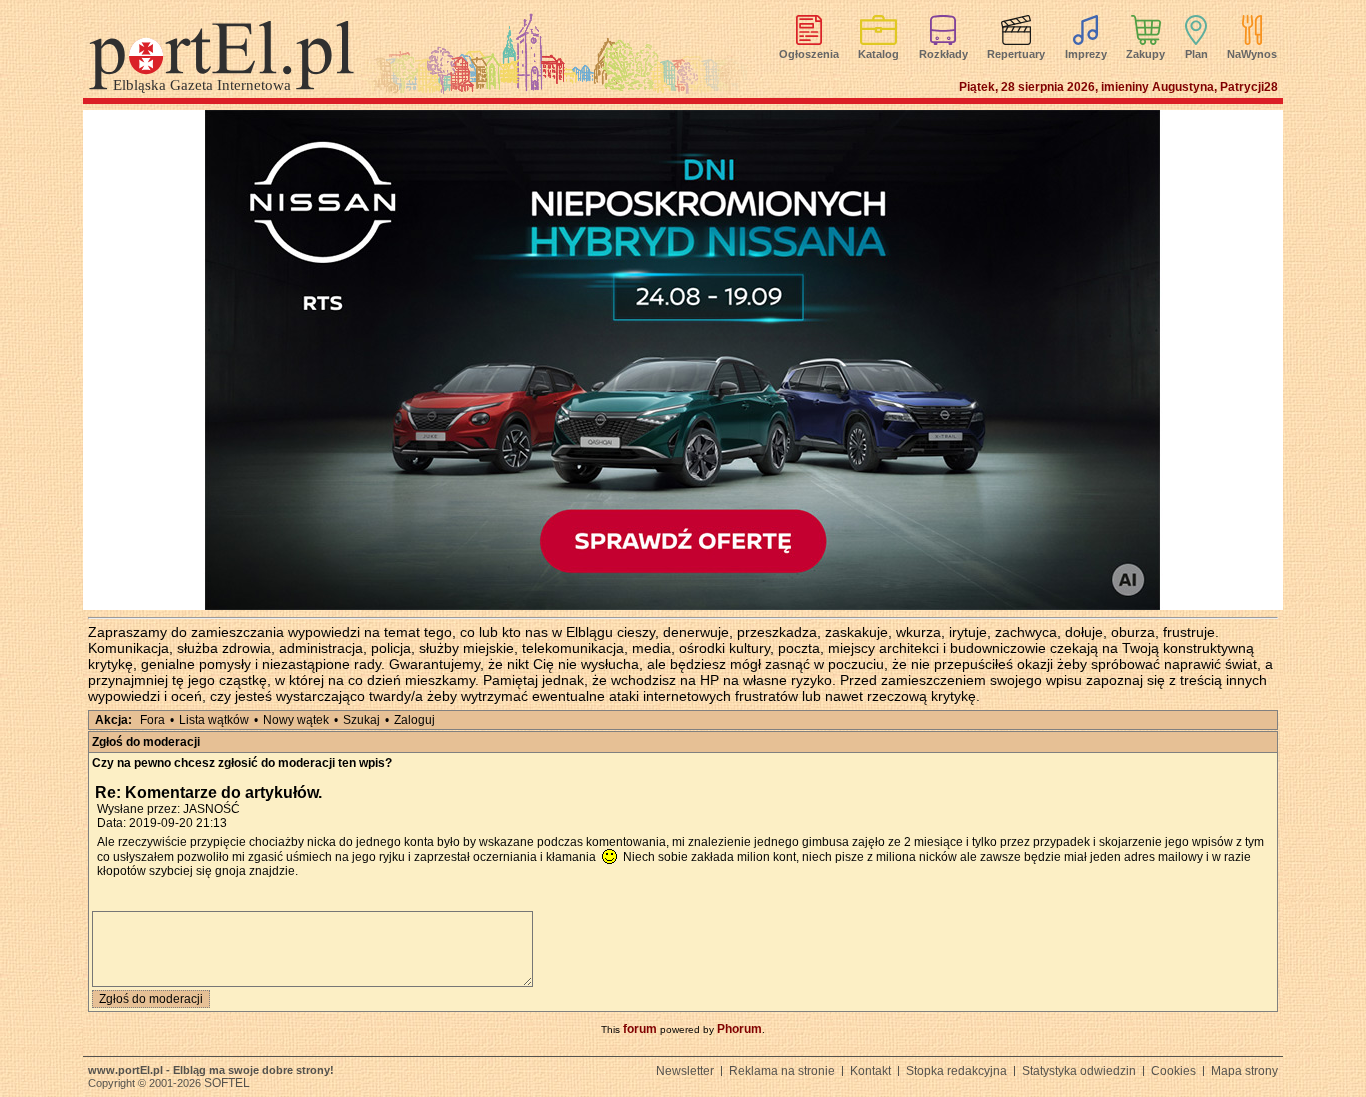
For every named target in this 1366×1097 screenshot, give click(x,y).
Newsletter (685, 1071)
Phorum (739, 1029)
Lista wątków (214, 720)
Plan (1196, 54)
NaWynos (1252, 54)
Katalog (878, 54)
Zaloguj (414, 720)
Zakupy (1145, 54)
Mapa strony (1244, 1071)
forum (640, 1029)
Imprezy (1086, 54)
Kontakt (870, 1071)
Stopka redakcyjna (956, 1071)
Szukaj (361, 720)
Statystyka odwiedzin (1079, 1071)
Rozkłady (943, 54)
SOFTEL (227, 1083)
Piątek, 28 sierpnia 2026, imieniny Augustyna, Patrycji (1118, 87)
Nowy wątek (296, 720)
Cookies (1173, 1071)
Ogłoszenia (809, 54)
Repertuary (1016, 54)
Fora (152, 720)
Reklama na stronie (782, 1071)
